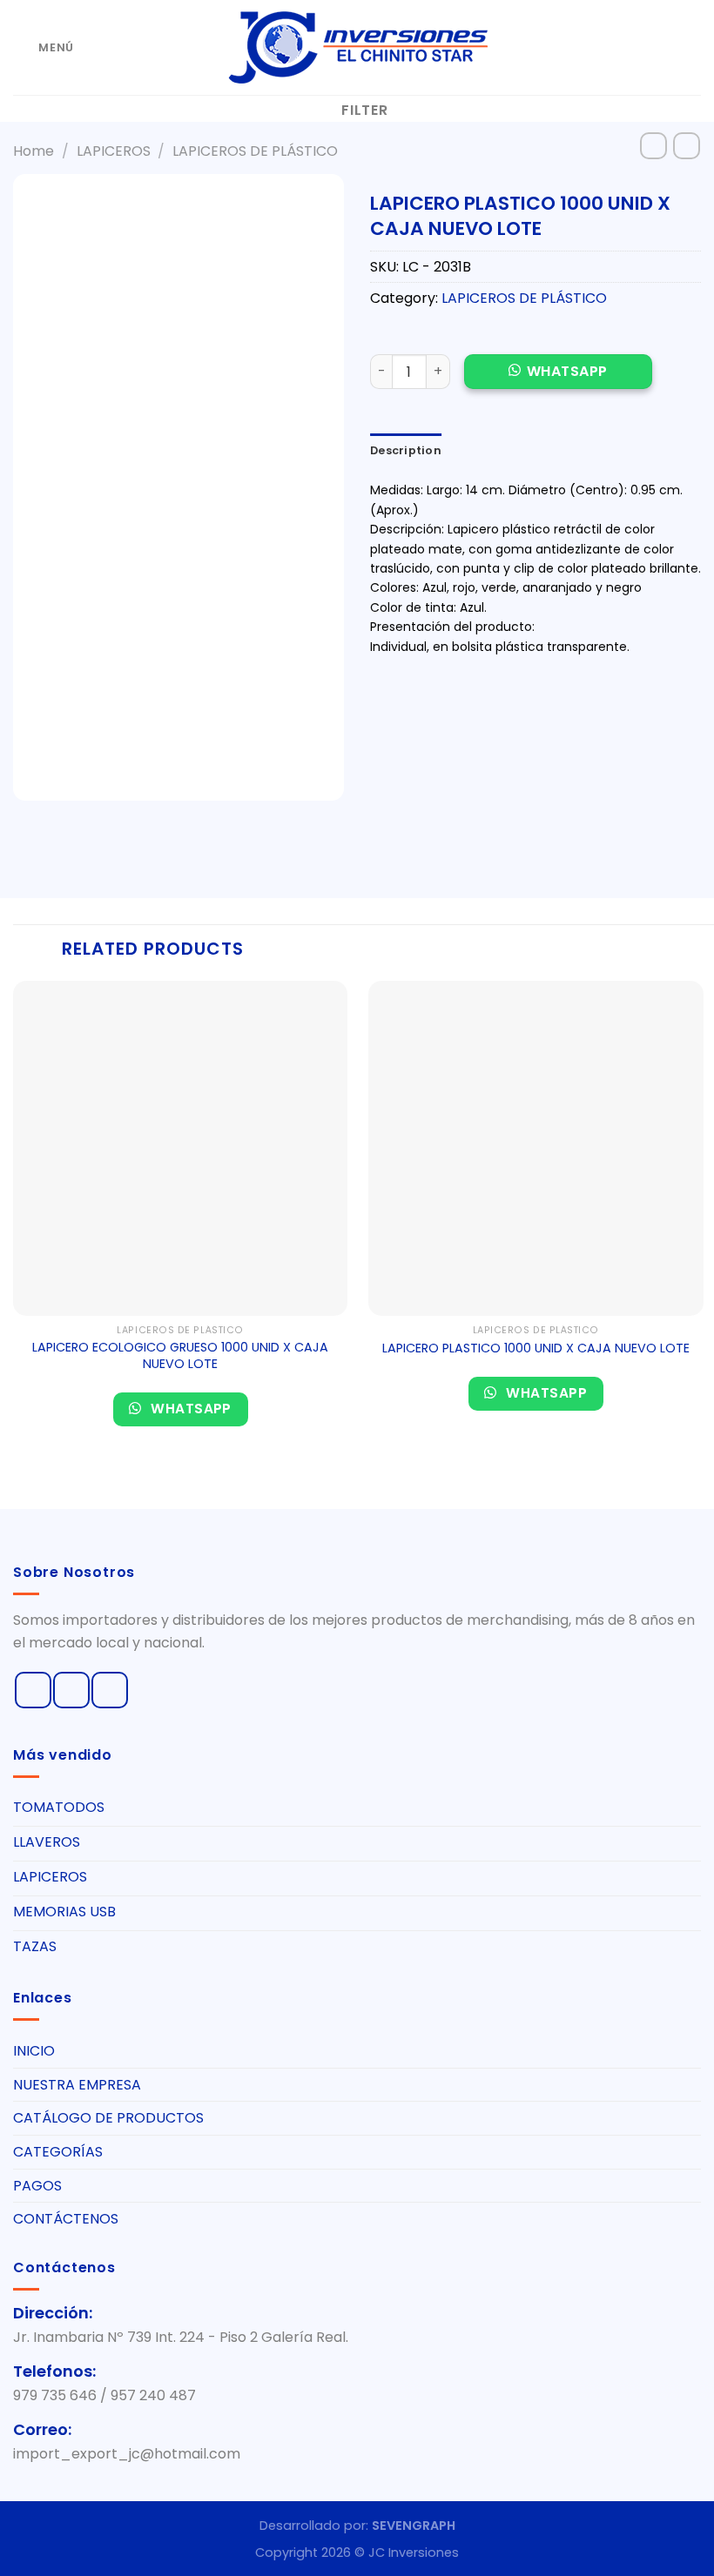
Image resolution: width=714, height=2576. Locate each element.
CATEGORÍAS (58, 2152)
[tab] (406, 451)
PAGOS (37, 2186)
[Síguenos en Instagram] (71, 1690)
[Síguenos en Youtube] (110, 1690)
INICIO (34, 2051)
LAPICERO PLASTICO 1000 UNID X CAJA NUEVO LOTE (536, 1348)
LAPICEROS (114, 151)
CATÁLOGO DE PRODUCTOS (108, 2118)
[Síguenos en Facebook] (33, 1690)
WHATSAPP (567, 371)
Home (34, 151)
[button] (558, 381)
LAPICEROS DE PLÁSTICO (255, 151)
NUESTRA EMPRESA (77, 2085)
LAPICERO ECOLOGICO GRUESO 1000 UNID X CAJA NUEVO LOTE (180, 1355)
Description (406, 450)
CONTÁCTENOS (66, 2219)
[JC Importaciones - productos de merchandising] (357, 47)
